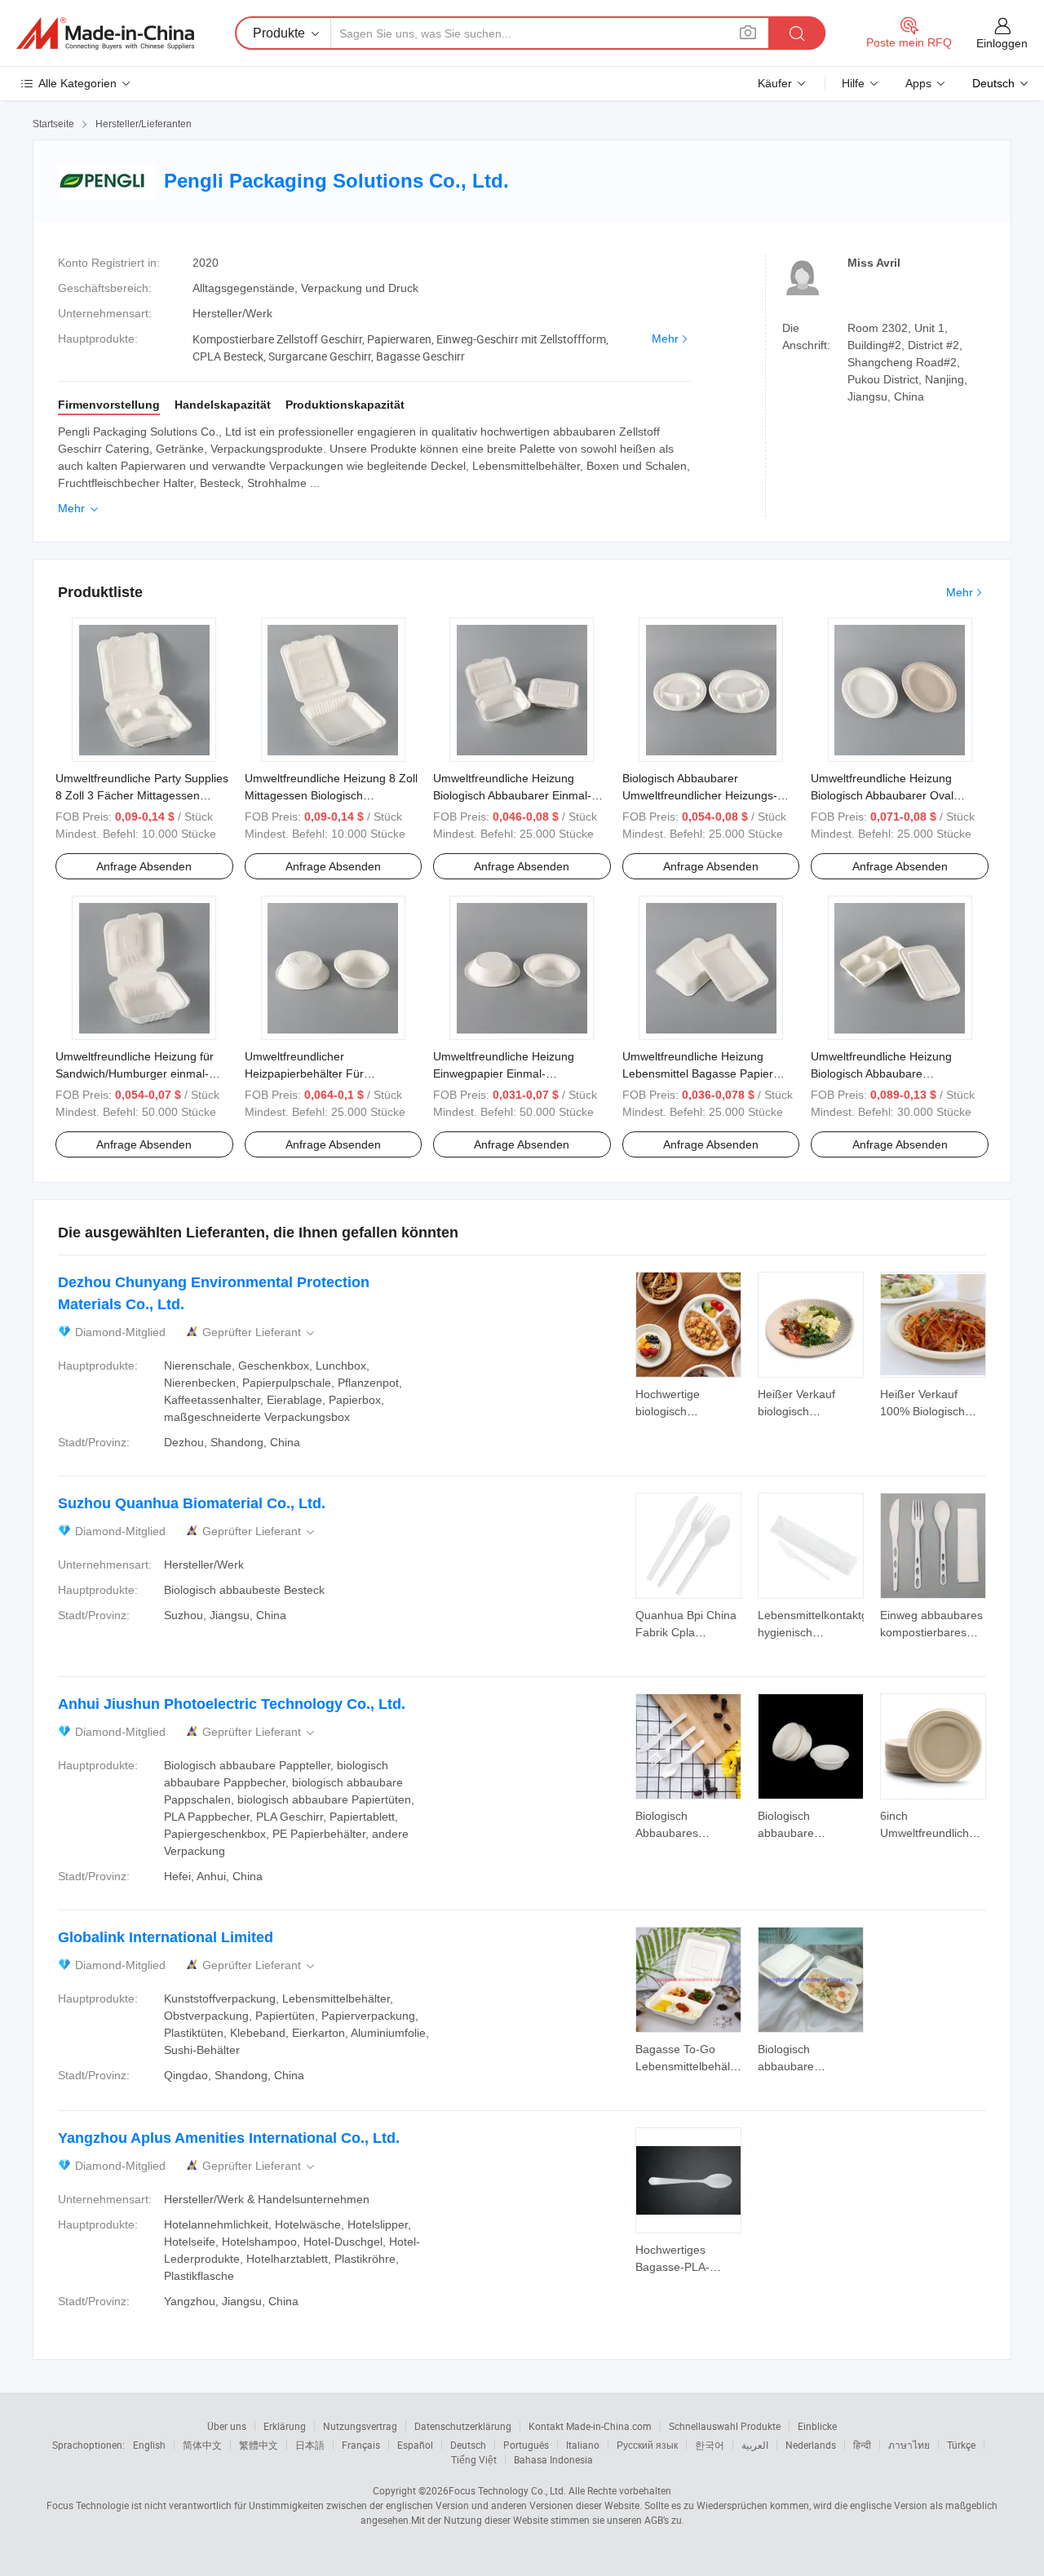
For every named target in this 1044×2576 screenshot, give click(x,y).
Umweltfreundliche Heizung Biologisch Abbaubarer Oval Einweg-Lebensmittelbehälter (886, 795)
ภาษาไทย (909, 2445)
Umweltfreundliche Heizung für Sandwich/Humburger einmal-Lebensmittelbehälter (135, 1073)
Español (415, 2445)
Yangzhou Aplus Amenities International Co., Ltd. (229, 2138)
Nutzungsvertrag (360, 2426)
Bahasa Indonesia (553, 2459)
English (149, 2445)
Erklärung (285, 2426)
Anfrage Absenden (144, 866)
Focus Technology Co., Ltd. (507, 2490)
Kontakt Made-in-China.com (590, 2426)
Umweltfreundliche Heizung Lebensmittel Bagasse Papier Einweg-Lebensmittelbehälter (698, 1073)
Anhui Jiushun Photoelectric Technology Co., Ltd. (232, 1704)
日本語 (310, 2445)
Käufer (775, 83)
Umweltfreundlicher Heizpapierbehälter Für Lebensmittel (304, 1073)
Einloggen (1002, 43)
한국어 (710, 2445)
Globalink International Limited (166, 1937)
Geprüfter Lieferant (260, 1332)
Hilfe (853, 83)
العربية (755, 2445)
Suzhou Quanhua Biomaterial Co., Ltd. (192, 1503)
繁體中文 (259, 2445)
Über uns (227, 2426)
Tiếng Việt (474, 2459)
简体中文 (202, 2445)
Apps (918, 83)
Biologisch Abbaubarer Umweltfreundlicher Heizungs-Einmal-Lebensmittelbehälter (700, 795)
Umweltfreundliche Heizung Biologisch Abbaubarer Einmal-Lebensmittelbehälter (512, 795)
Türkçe (961, 2445)
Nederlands (811, 2445)
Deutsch (468, 2445)
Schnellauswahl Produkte (725, 2426)
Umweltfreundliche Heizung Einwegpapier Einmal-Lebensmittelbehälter (504, 1073)
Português (526, 2445)
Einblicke (817, 2426)
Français (361, 2445)
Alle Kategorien (77, 83)
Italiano (583, 2445)
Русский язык (647, 2445)
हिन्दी (862, 2445)
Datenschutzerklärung (463, 2426)
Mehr (665, 339)
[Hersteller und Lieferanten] (105, 33)
